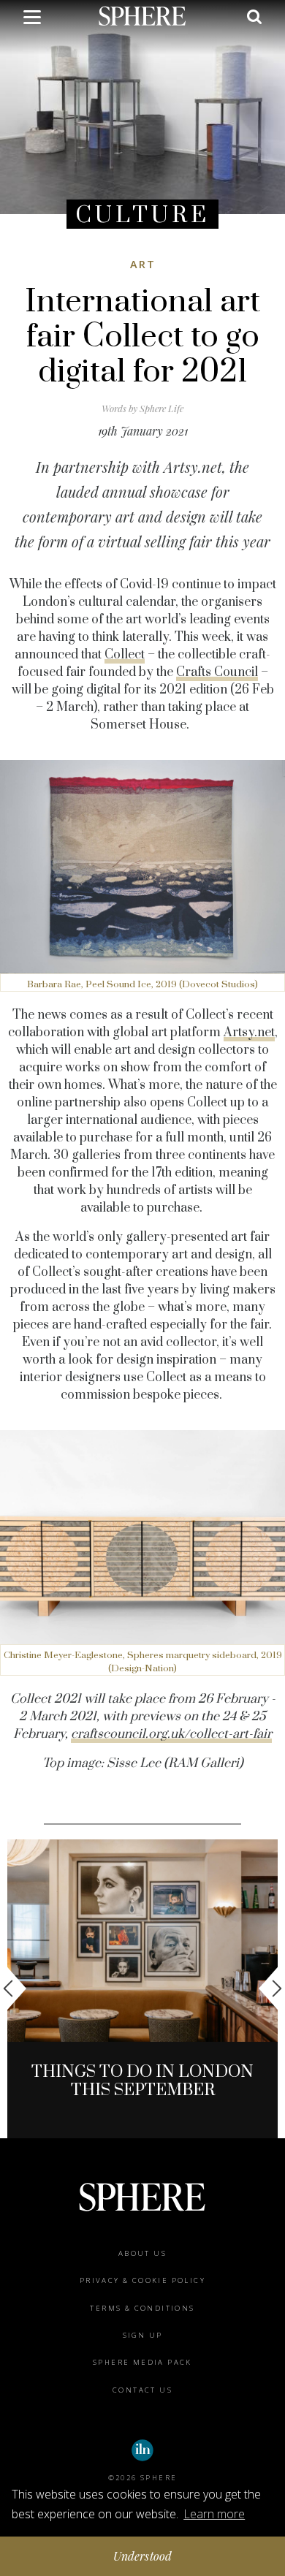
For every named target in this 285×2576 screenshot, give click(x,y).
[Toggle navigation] (32, 20)
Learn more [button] (214, 2514)
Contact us (142, 2390)
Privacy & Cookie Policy (142, 2280)
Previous (15, 1988)
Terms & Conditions (142, 2308)
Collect (125, 655)
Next (270, 1988)
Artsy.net (249, 1033)
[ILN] (142, 2450)
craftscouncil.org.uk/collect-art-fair (171, 1734)
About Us (142, 2253)
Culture (142, 215)
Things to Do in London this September (142, 2081)
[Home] (142, 15)
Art (143, 264)
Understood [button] (143, 2556)
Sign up (143, 2335)
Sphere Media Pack (142, 2362)
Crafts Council (217, 672)
